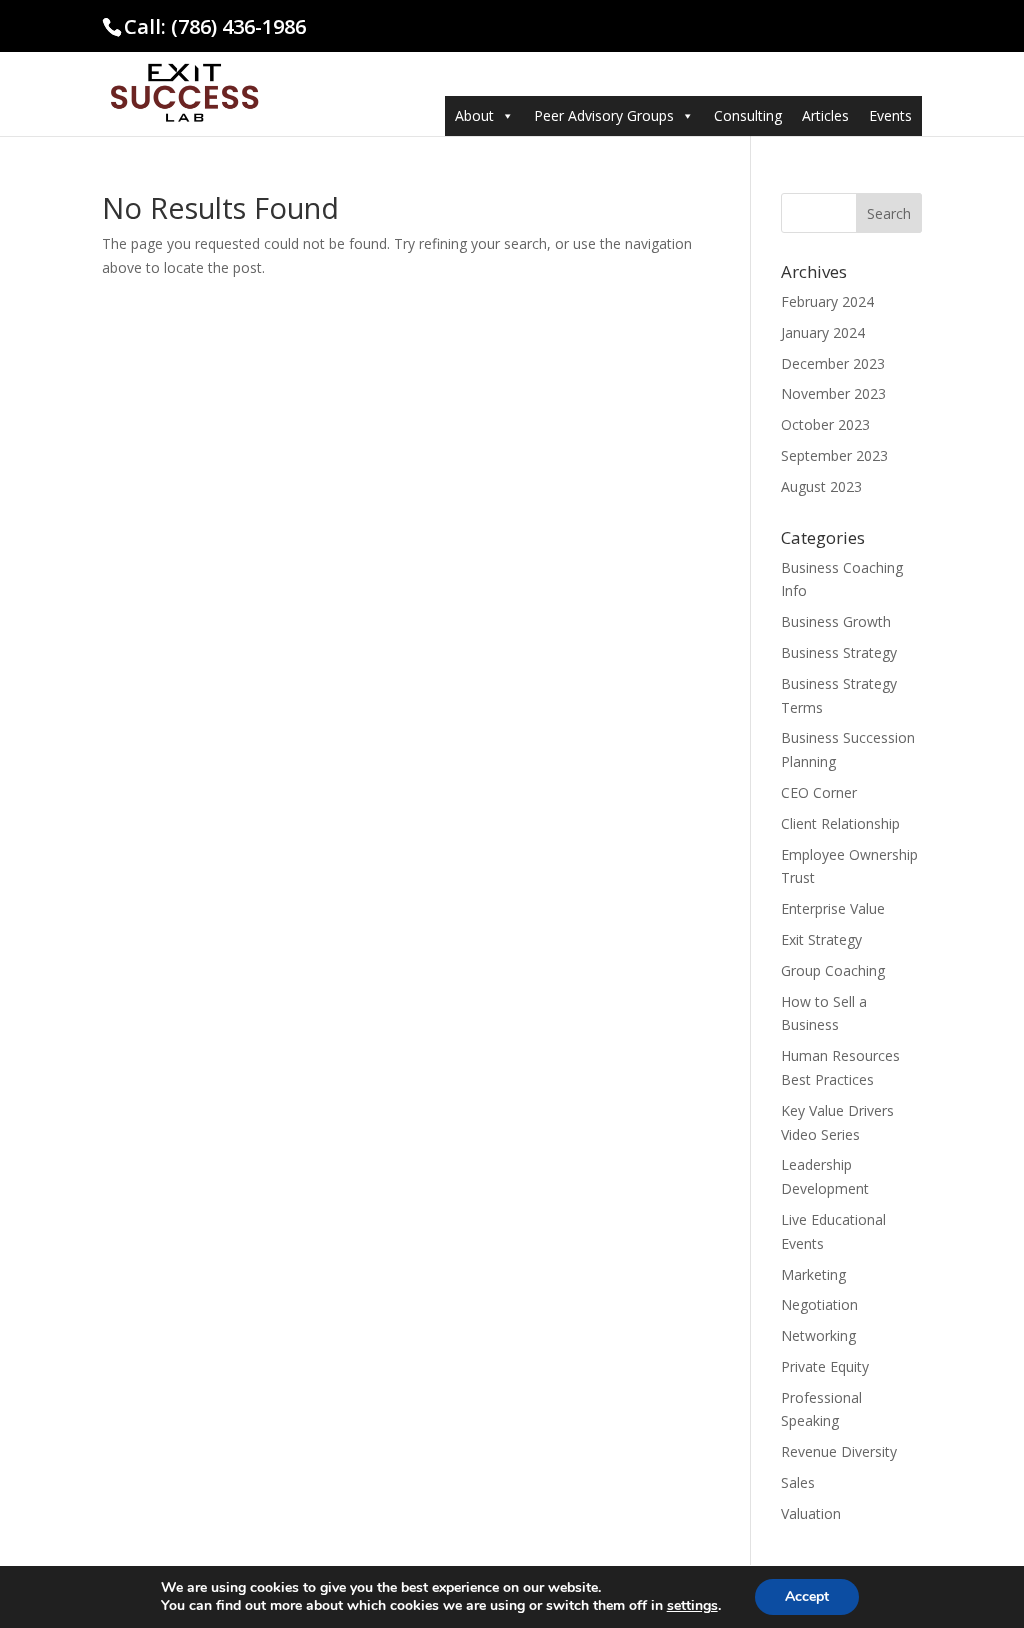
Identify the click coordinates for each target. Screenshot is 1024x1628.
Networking (818, 1335)
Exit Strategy (821, 939)
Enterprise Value (833, 908)
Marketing (813, 1274)
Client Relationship (840, 823)
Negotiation (819, 1304)
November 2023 (833, 393)
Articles (825, 115)
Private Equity (825, 1366)
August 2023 (821, 486)
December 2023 (833, 363)
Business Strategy (839, 652)
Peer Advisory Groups (604, 115)
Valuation (811, 1513)
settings (692, 1606)
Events (890, 115)
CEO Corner (819, 792)
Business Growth (836, 621)
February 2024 (827, 301)
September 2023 (834, 455)
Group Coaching (833, 970)
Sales (798, 1482)
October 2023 (825, 424)
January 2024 (823, 332)
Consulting (748, 115)
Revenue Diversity (839, 1451)
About (474, 115)
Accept (807, 1596)
